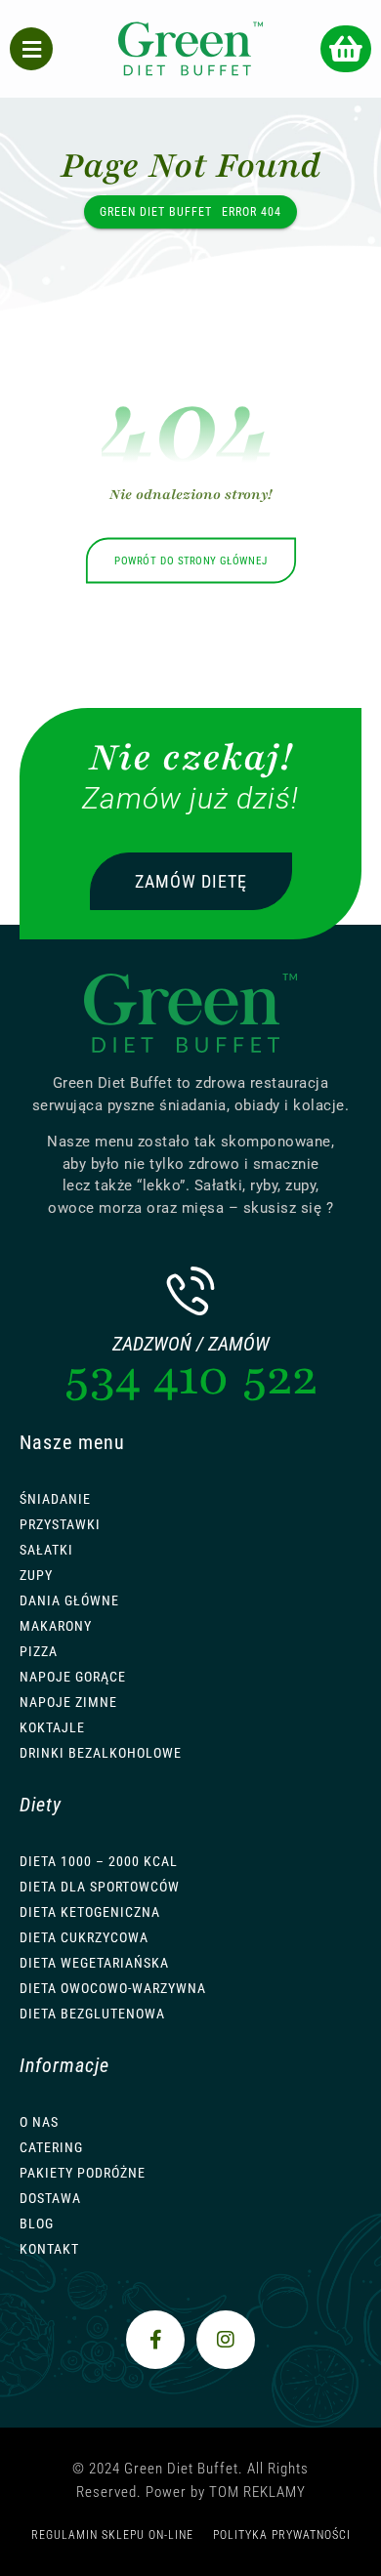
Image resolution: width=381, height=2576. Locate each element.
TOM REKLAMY (257, 2492)
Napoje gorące (73, 1677)
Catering (51, 2147)
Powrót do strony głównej (190, 561)
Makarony (56, 1626)
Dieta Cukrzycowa (84, 1937)
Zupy (36, 1575)
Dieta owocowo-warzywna (113, 1988)
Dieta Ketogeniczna (90, 1912)
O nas (39, 2122)
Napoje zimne (68, 1702)
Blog (37, 2223)
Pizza (39, 1651)
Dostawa (50, 2198)
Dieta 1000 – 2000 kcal (99, 1861)
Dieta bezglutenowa (92, 2014)
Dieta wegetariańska (94, 1963)
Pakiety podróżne (83, 2173)
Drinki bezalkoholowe (101, 1753)
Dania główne (69, 1600)
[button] (346, 49)
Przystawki (60, 1524)
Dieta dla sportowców (100, 1887)
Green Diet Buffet (156, 212)
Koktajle (52, 1727)
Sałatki (46, 1550)
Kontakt (49, 2249)
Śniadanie (55, 1499)
